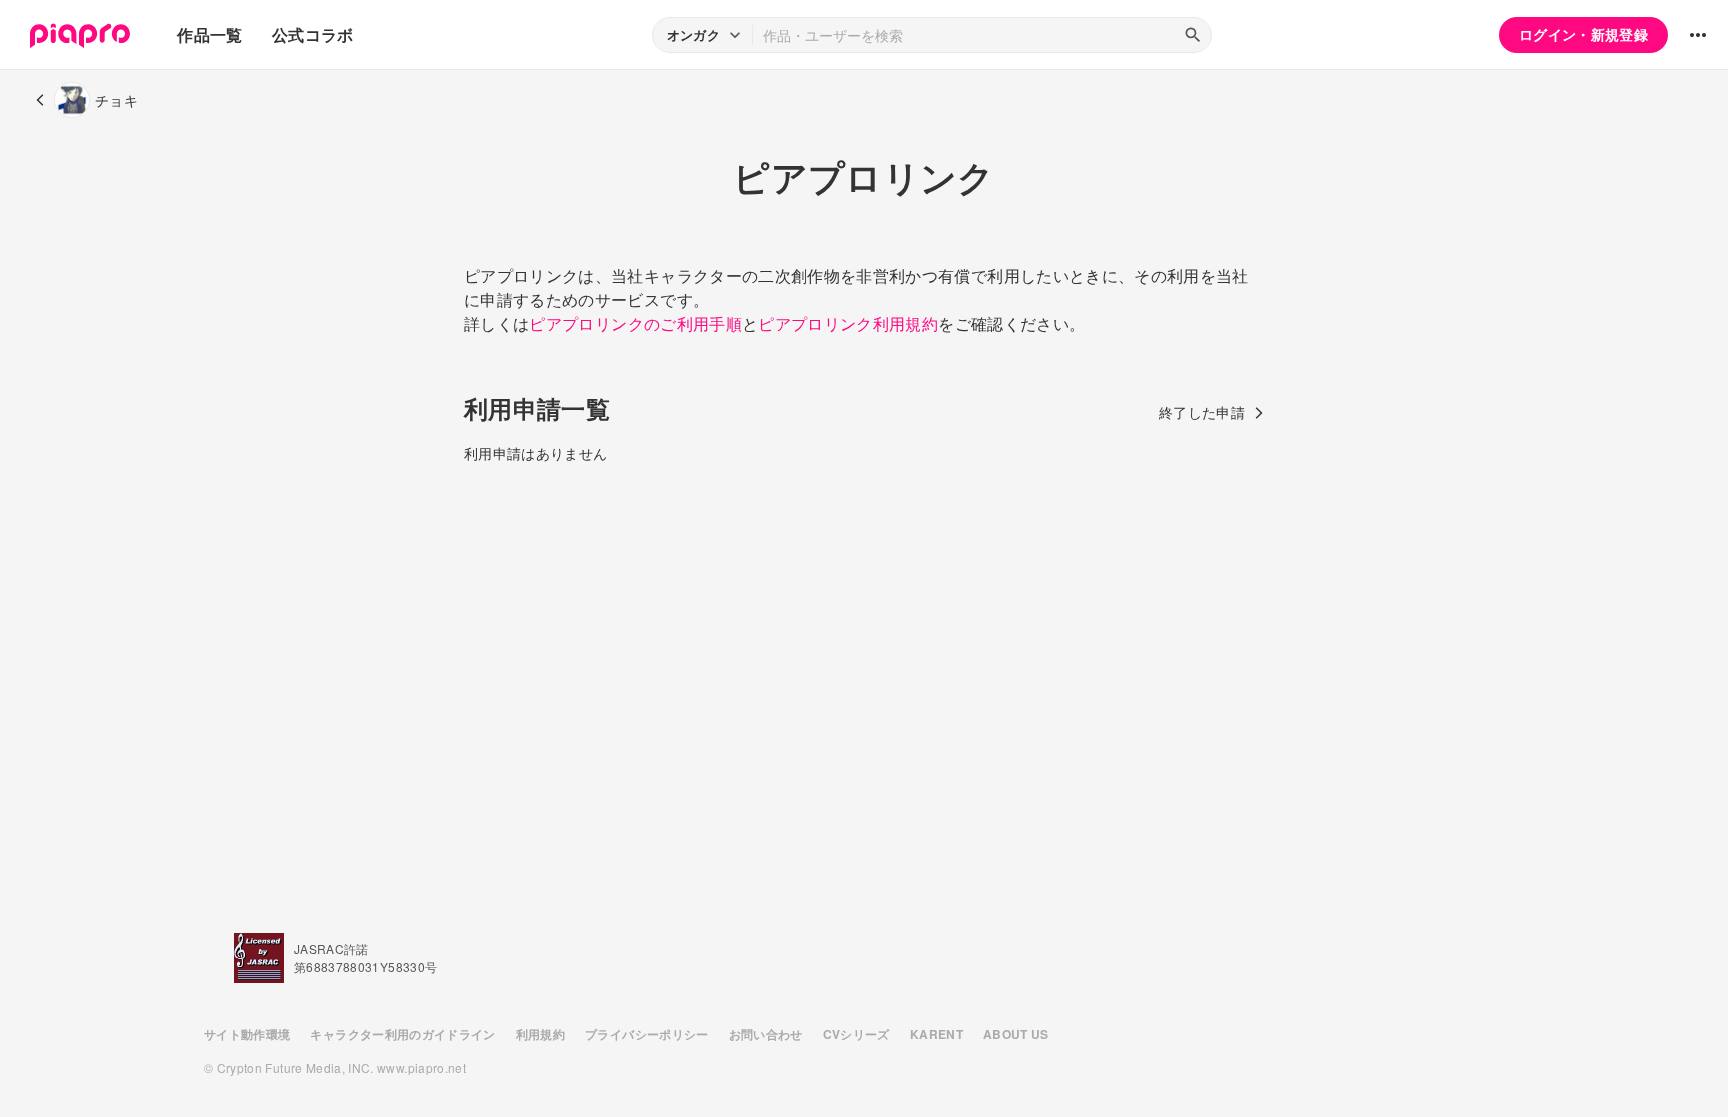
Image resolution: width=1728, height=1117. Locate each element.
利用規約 (540, 1034)
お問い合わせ (766, 1034)
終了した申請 (1202, 412)
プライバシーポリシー (647, 1034)
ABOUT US (1016, 1034)
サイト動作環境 (247, 1034)
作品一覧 (209, 34)
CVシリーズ (856, 1034)
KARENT (936, 1034)
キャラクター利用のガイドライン (402, 1034)
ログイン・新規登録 (1583, 34)
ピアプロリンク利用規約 (848, 323)
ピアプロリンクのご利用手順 (635, 323)
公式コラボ (313, 34)
